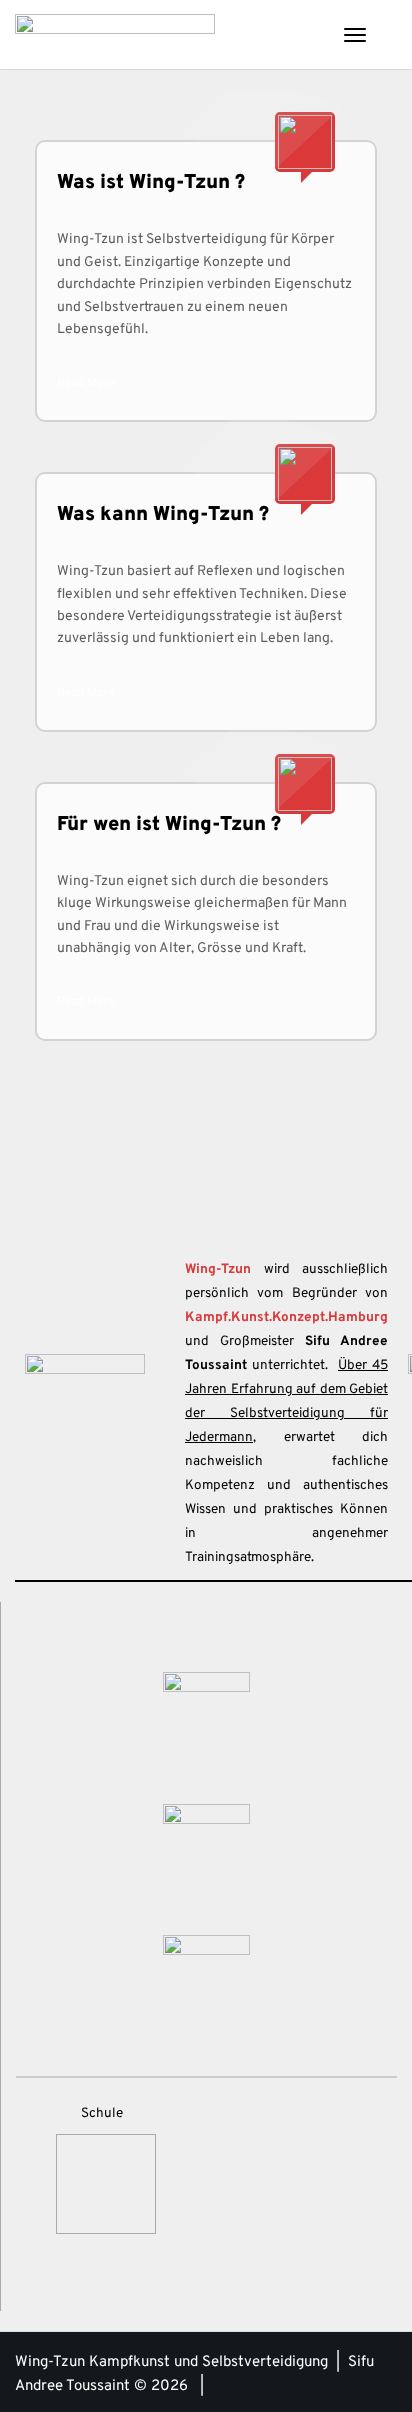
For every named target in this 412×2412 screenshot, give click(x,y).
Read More (86, 383)
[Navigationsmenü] (355, 35)
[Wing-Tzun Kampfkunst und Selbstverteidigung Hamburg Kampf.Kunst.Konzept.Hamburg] (115, 34)
